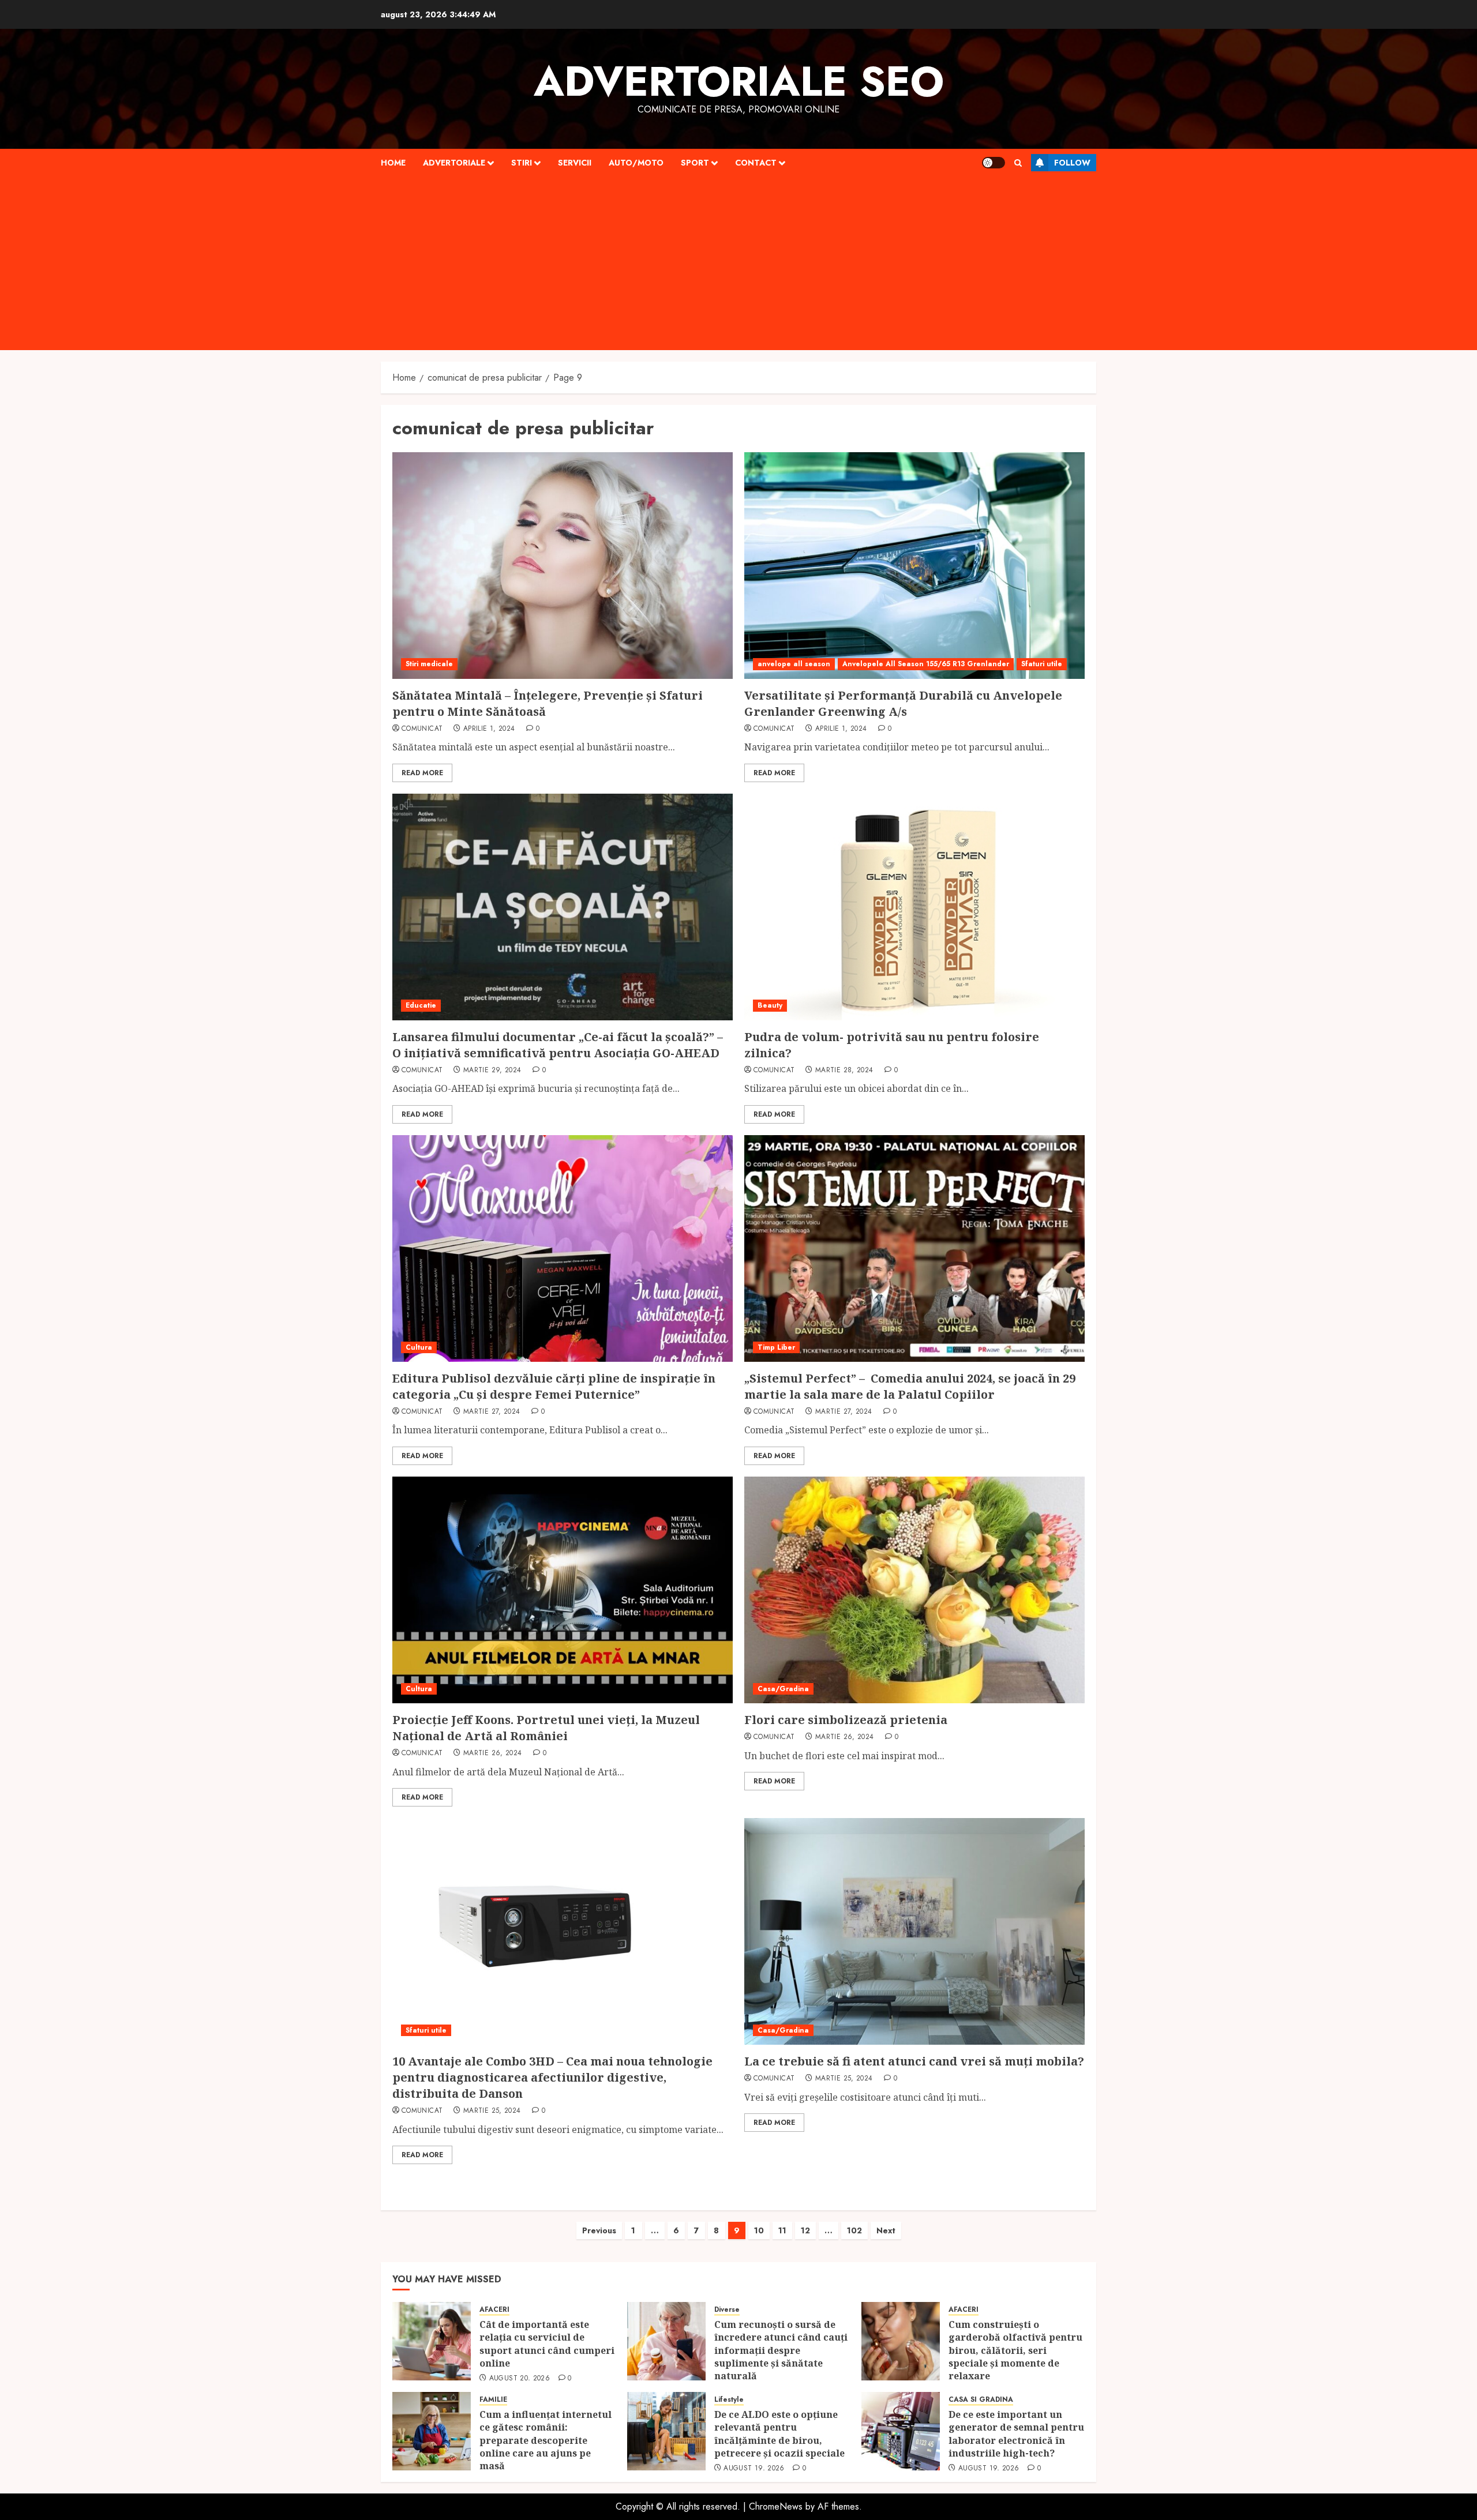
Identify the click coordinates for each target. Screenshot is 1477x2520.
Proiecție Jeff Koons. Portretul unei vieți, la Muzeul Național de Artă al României (546, 1728)
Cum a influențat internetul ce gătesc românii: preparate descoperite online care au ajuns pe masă (546, 2440)
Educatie (421, 1005)
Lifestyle (729, 2400)
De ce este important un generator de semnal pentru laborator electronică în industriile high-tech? (1016, 2434)
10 (759, 2230)
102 (854, 2230)
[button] (1018, 163)
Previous (599, 2230)
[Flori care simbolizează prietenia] (914, 1590)
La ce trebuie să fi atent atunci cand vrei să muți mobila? (914, 2061)
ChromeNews (776, 2506)
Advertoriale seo (739, 81)
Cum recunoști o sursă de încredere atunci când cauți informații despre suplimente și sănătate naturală (781, 2350)
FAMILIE (493, 2400)
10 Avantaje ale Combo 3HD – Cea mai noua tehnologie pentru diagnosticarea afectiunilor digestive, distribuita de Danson (552, 2077)
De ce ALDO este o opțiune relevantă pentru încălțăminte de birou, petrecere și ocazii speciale (781, 2434)
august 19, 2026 (754, 2469)
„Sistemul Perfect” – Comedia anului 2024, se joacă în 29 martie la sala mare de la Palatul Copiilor (910, 1386)
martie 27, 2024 (492, 1412)
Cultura (419, 1347)
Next (886, 2230)
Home (393, 163)
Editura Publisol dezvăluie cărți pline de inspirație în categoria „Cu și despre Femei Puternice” (554, 1386)
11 (782, 2230)
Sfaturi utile (1042, 664)
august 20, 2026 (520, 2379)
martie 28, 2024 (844, 1071)
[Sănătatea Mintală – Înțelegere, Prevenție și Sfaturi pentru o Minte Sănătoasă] (563, 566)
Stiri (522, 163)
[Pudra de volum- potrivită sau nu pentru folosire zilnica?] (914, 907)
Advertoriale (454, 163)
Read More (422, 773)
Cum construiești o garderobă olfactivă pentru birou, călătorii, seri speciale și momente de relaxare (1015, 2350)
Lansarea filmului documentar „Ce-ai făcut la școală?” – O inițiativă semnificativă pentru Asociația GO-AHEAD (558, 1045)
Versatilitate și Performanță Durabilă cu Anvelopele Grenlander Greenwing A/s (903, 703)
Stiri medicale (429, 664)
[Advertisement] (738, 264)
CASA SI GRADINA (981, 2400)
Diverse (727, 2310)
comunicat (422, 729)
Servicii (575, 163)
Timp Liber (776, 1347)
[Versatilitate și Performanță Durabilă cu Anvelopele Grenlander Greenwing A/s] (914, 566)
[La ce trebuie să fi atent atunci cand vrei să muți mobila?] (914, 1931)
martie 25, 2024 (492, 2111)
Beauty (770, 1005)
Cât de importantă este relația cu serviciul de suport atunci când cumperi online (547, 2344)
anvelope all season (794, 664)
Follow (1072, 163)
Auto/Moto (636, 163)
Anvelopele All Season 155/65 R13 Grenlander (926, 664)
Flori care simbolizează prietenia (846, 1720)
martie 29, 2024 (492, 1071)
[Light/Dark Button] (994, 163)
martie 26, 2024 (492, 1753)
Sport (695, 163)
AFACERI (494, 2310)
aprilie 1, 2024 (489, 729)
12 (805, 2230)
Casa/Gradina (783, 1689)
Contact (756, 163)
